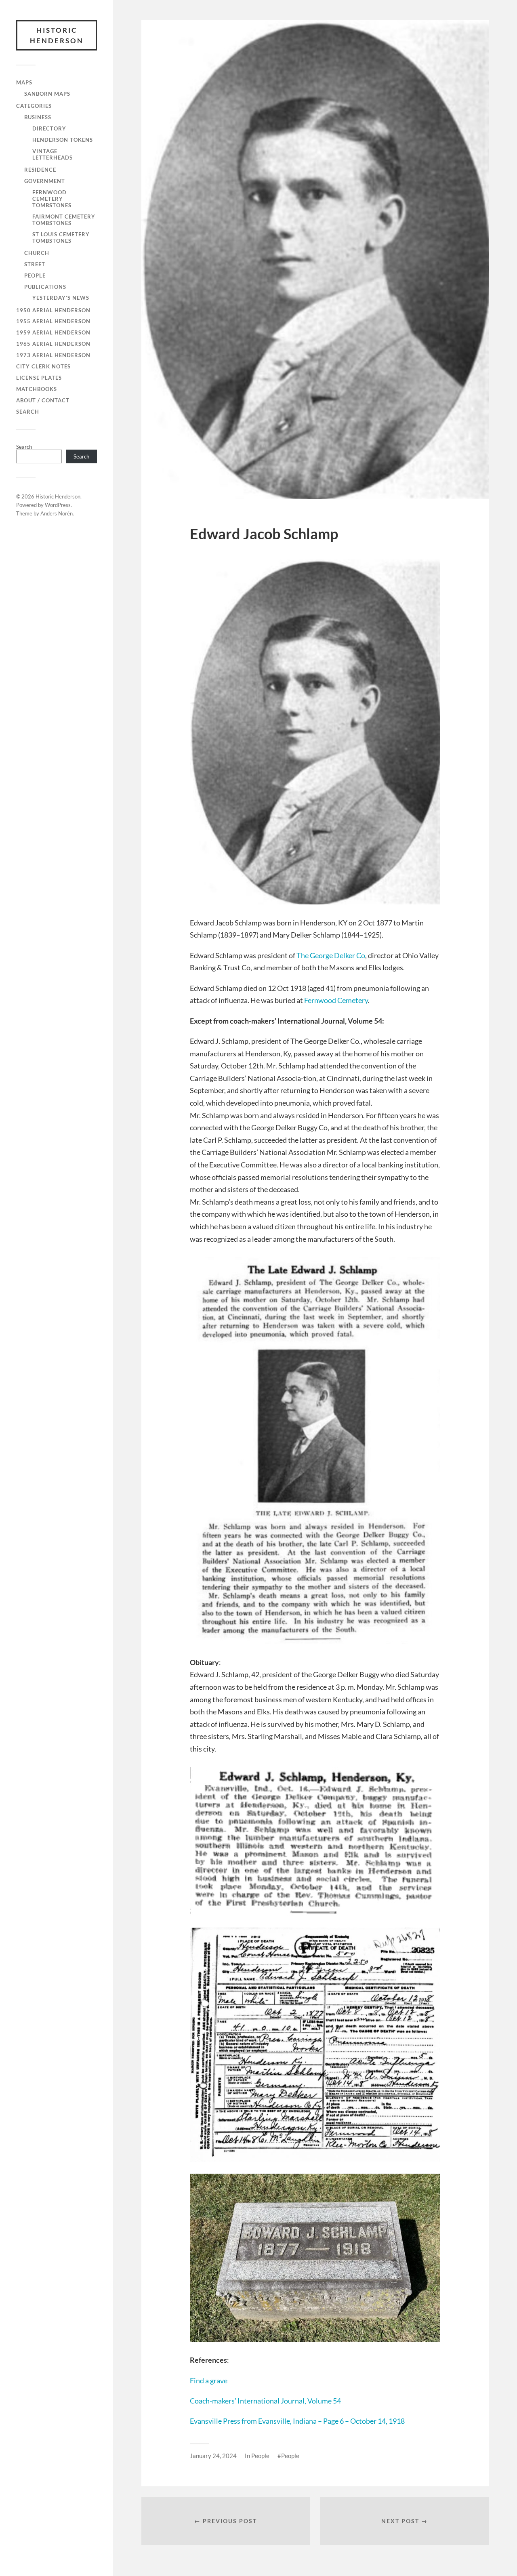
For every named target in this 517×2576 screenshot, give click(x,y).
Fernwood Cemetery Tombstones (52, 199)
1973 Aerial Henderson (53, 355)
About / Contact (43, 400)
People (35, 275)
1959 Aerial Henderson (53, 332)
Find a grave (209, 2380)
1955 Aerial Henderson (53, 321)
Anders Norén (57, 513)
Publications (45, 287)
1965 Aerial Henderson (53, 344)
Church (37, 253)
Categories (34, 106)
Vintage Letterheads (53, 154)
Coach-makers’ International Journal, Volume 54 (265, 2401)
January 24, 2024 (213, 2456)
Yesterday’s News (61, 298)
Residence (40, 170)
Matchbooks (37, 389)
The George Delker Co (331, 955)
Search (28, 412)
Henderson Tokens (63, 140)
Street (35, 264)
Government (45, 181)
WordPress (58, 505)
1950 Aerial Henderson (53, 310)
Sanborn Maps (47, 94)
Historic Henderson (57, 35)
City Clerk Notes (43, 366)
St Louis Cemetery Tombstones (61, 238)
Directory (49, 128)
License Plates (39, 378)
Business (38, 117)
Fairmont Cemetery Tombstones (64, 220)
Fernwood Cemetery (336, 1000)
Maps (24, 82)
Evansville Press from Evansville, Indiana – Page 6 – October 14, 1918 (297, 2421)
